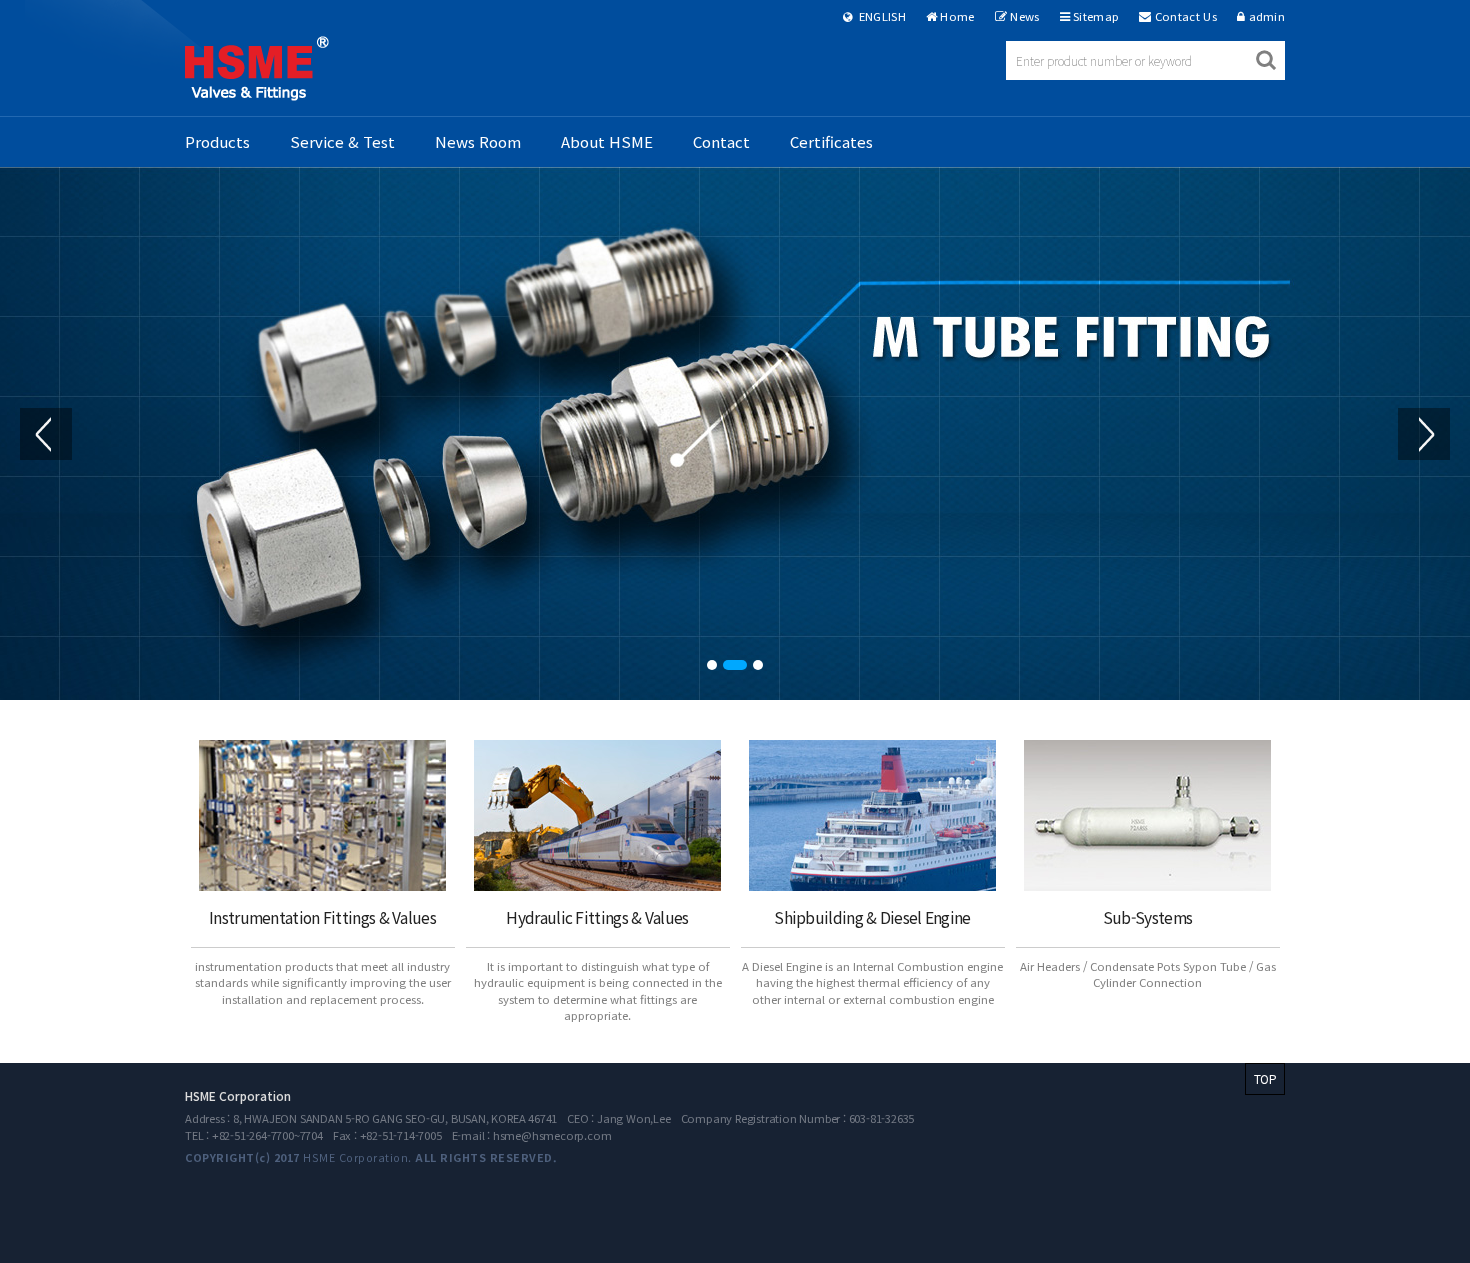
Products (217, 141)
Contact (721, 141)
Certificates (831, 141)
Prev (46, 434)
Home (957, 16)
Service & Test (342, 141)
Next (1424, 434)
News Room (478, 141)
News (1024, 16)
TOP (1265, 1078)
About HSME (607, 141)
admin (1267, 16)
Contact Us (1186, 16)
